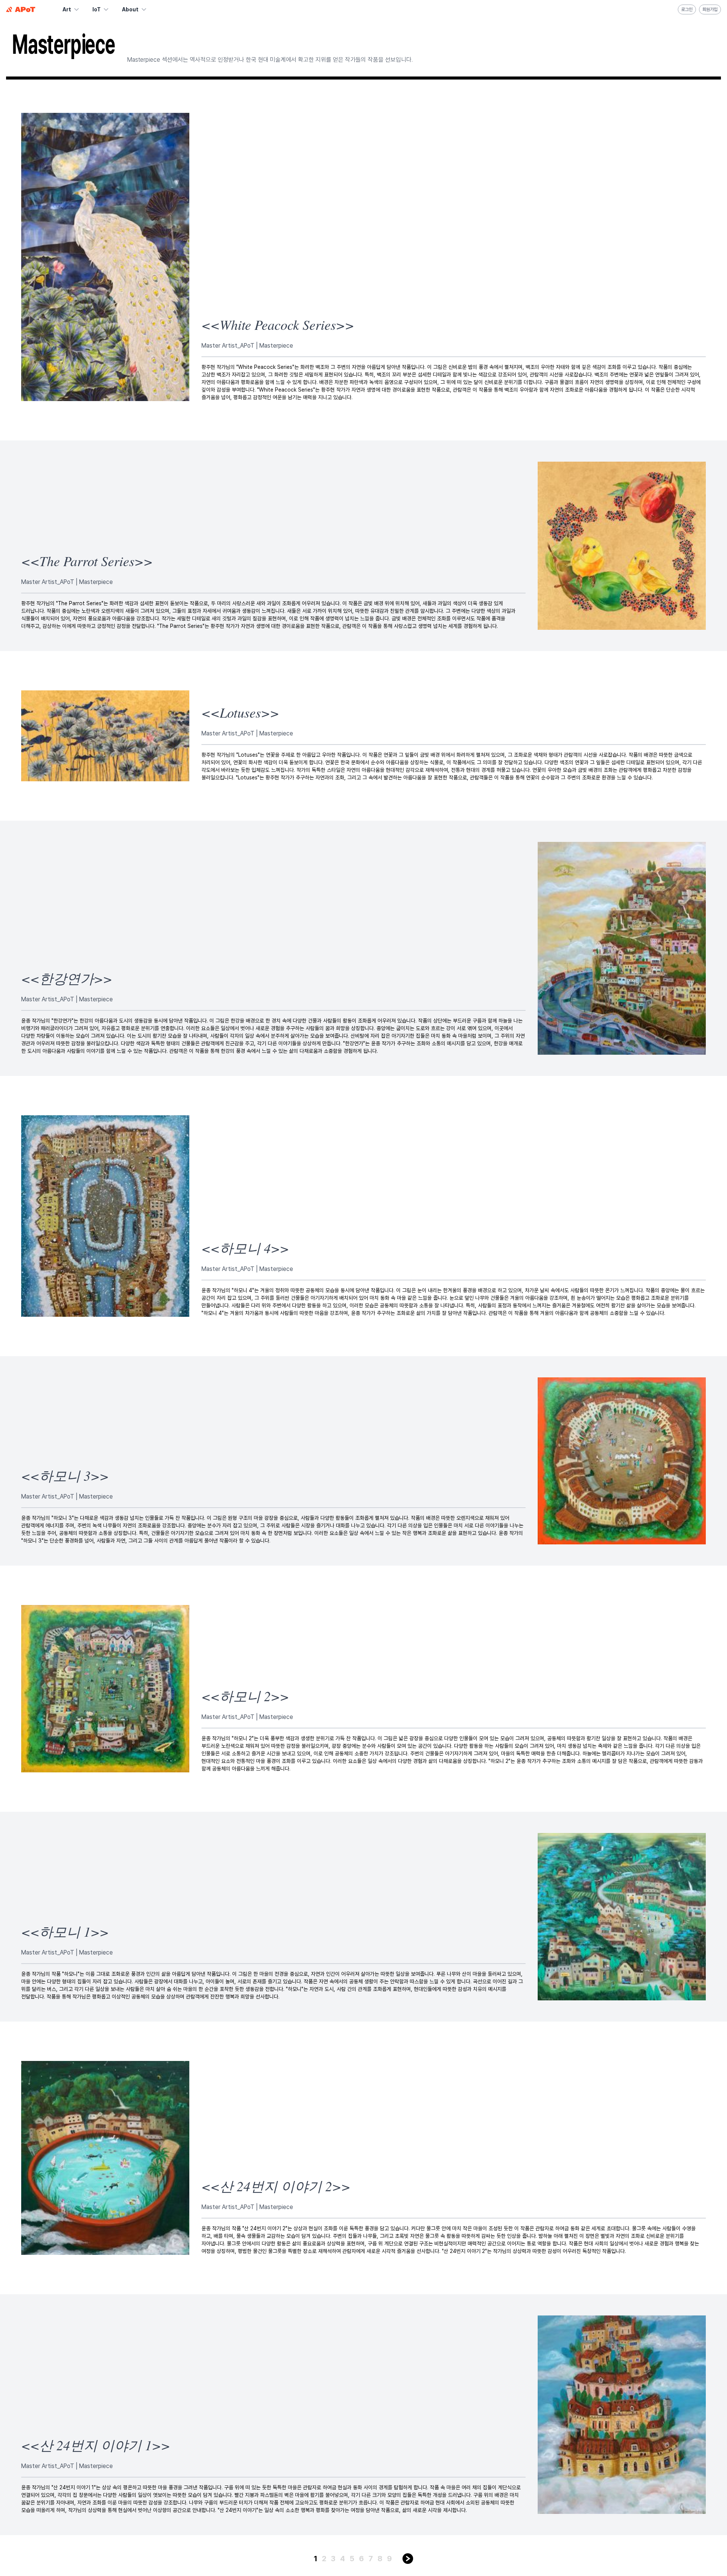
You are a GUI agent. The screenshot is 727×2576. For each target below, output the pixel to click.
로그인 (687, 9)
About (130, 9)
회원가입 (710, 9)
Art (67, 9)
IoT (97, 9)
